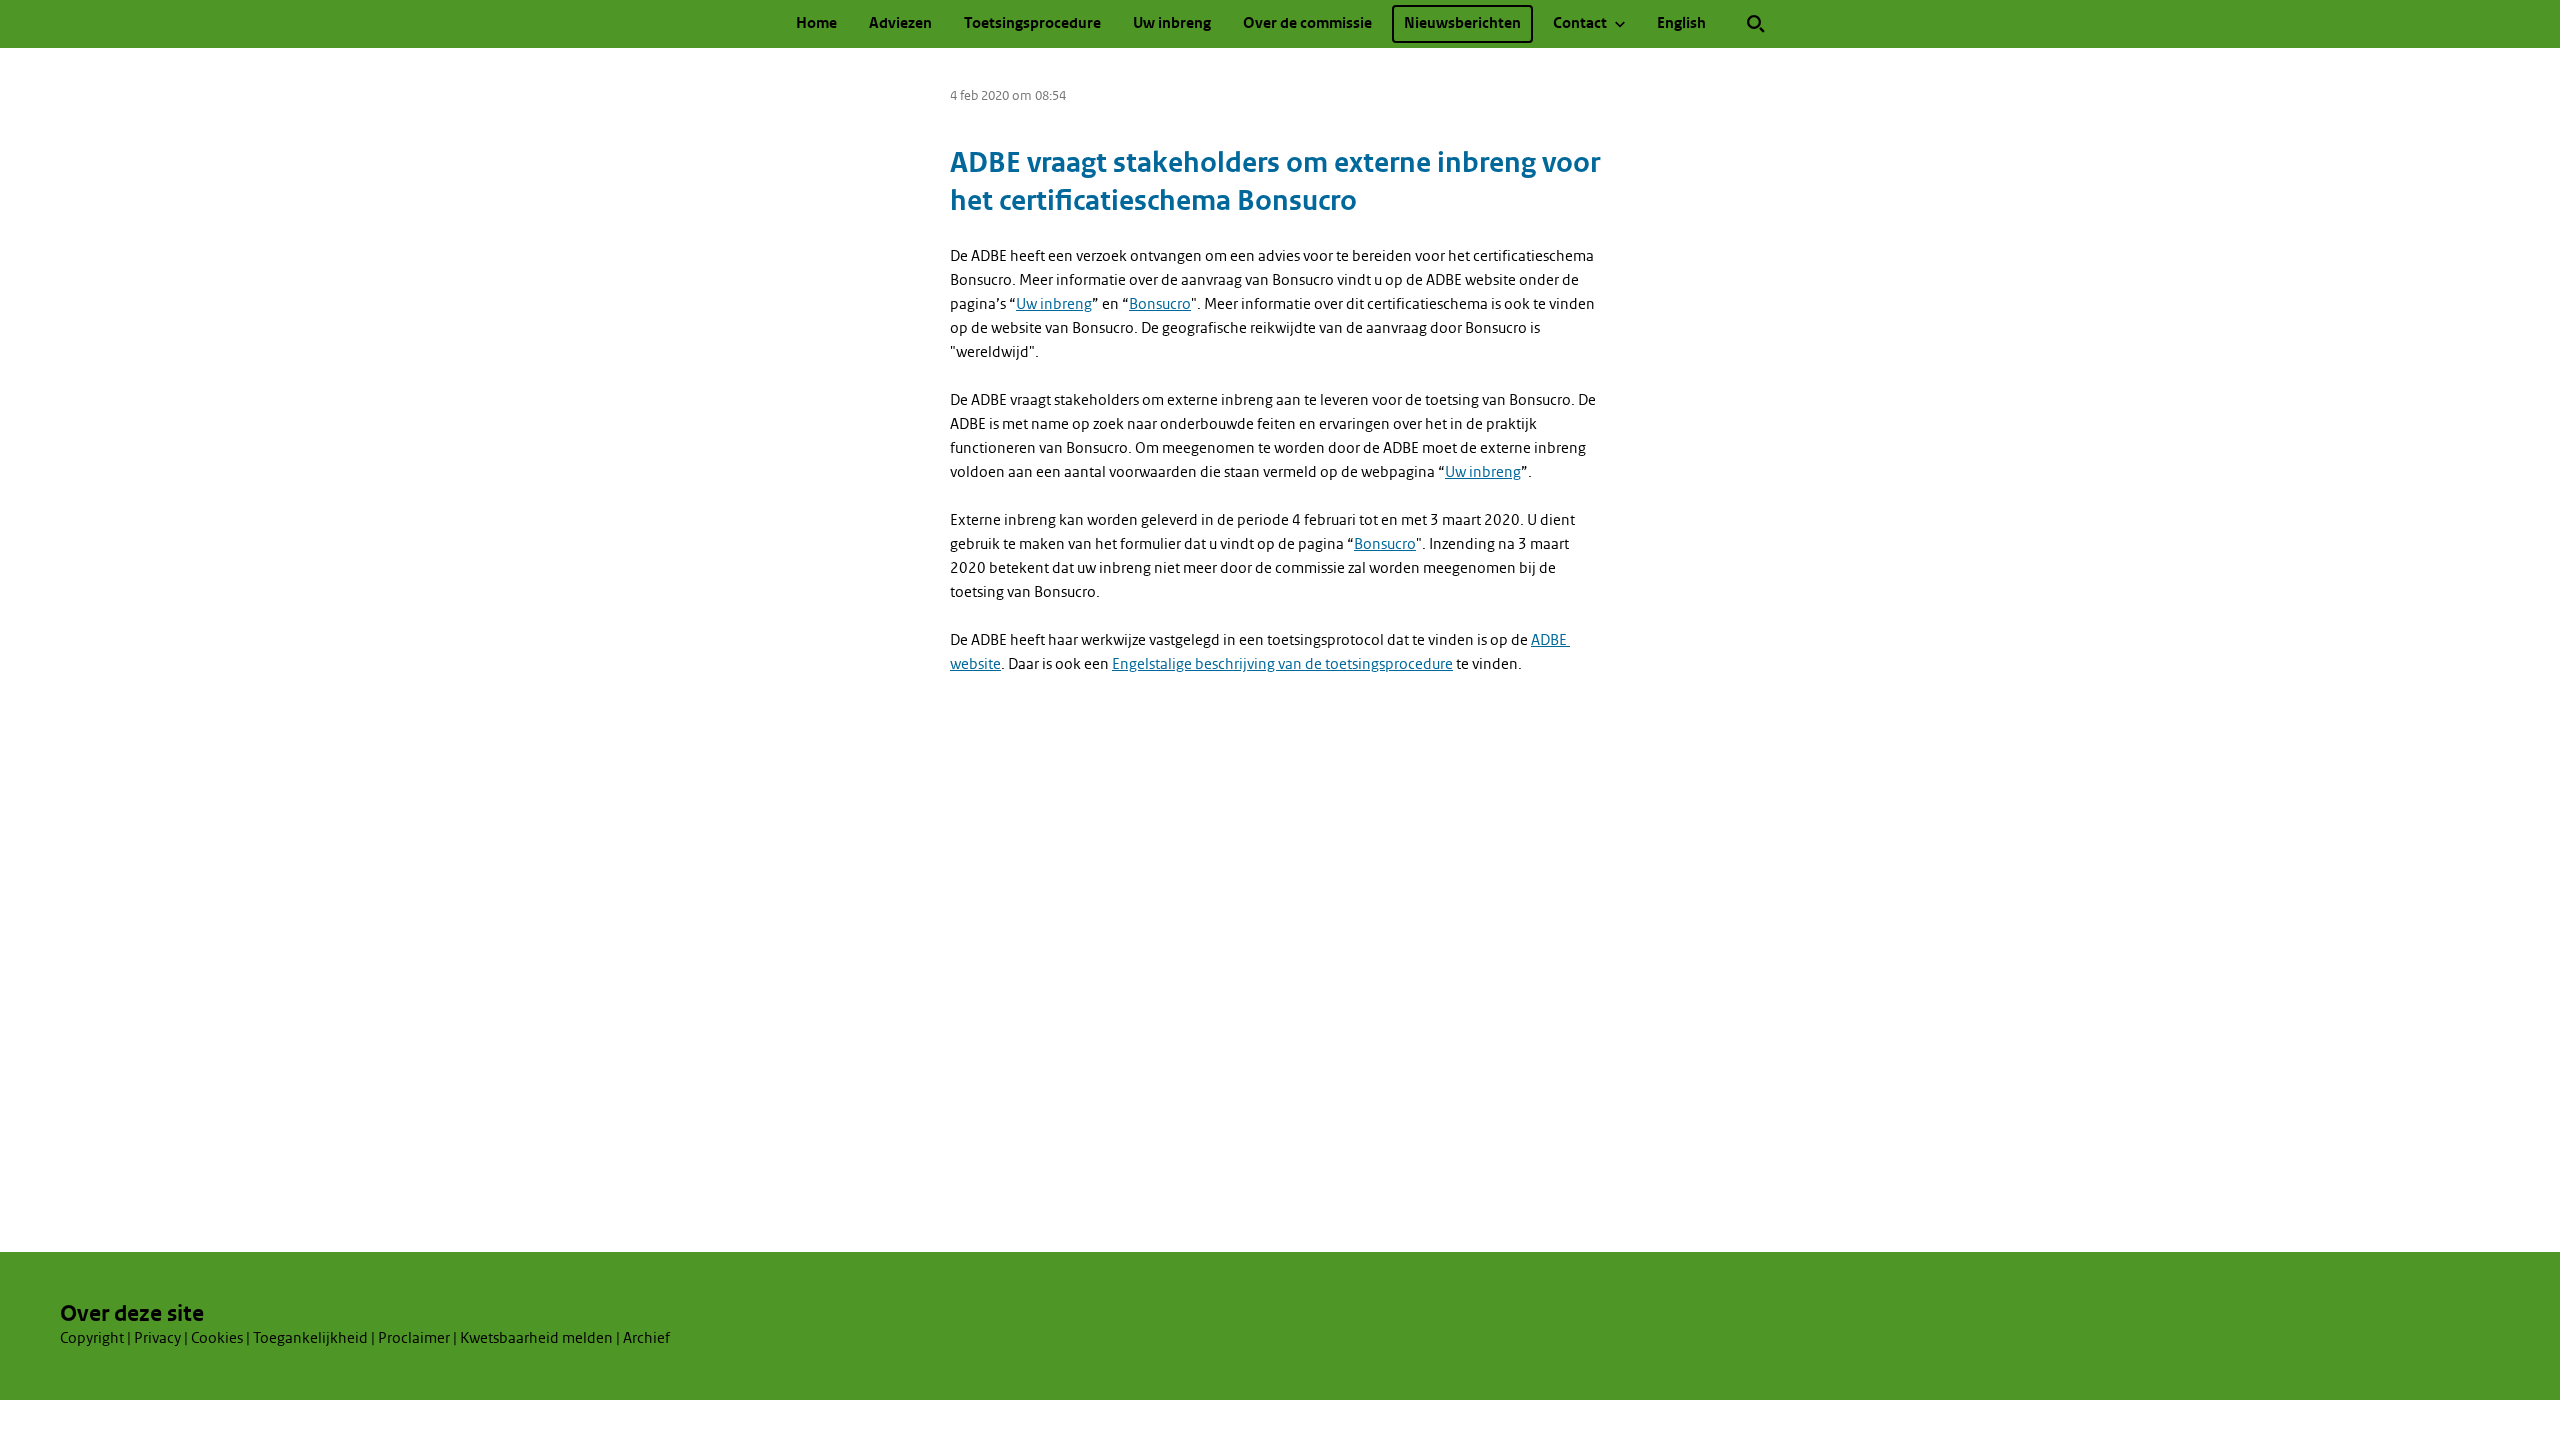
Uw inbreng (1054, 304)
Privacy (157, 1338)
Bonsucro (1160, 304)
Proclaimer (414, 1338)
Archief (646, 1338)
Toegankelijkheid (310, 1338)
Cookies (217, 1338)
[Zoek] (1756, 24)
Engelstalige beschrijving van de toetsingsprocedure (1282, 664)
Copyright (92, 1338)
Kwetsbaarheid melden (536, 1338)
